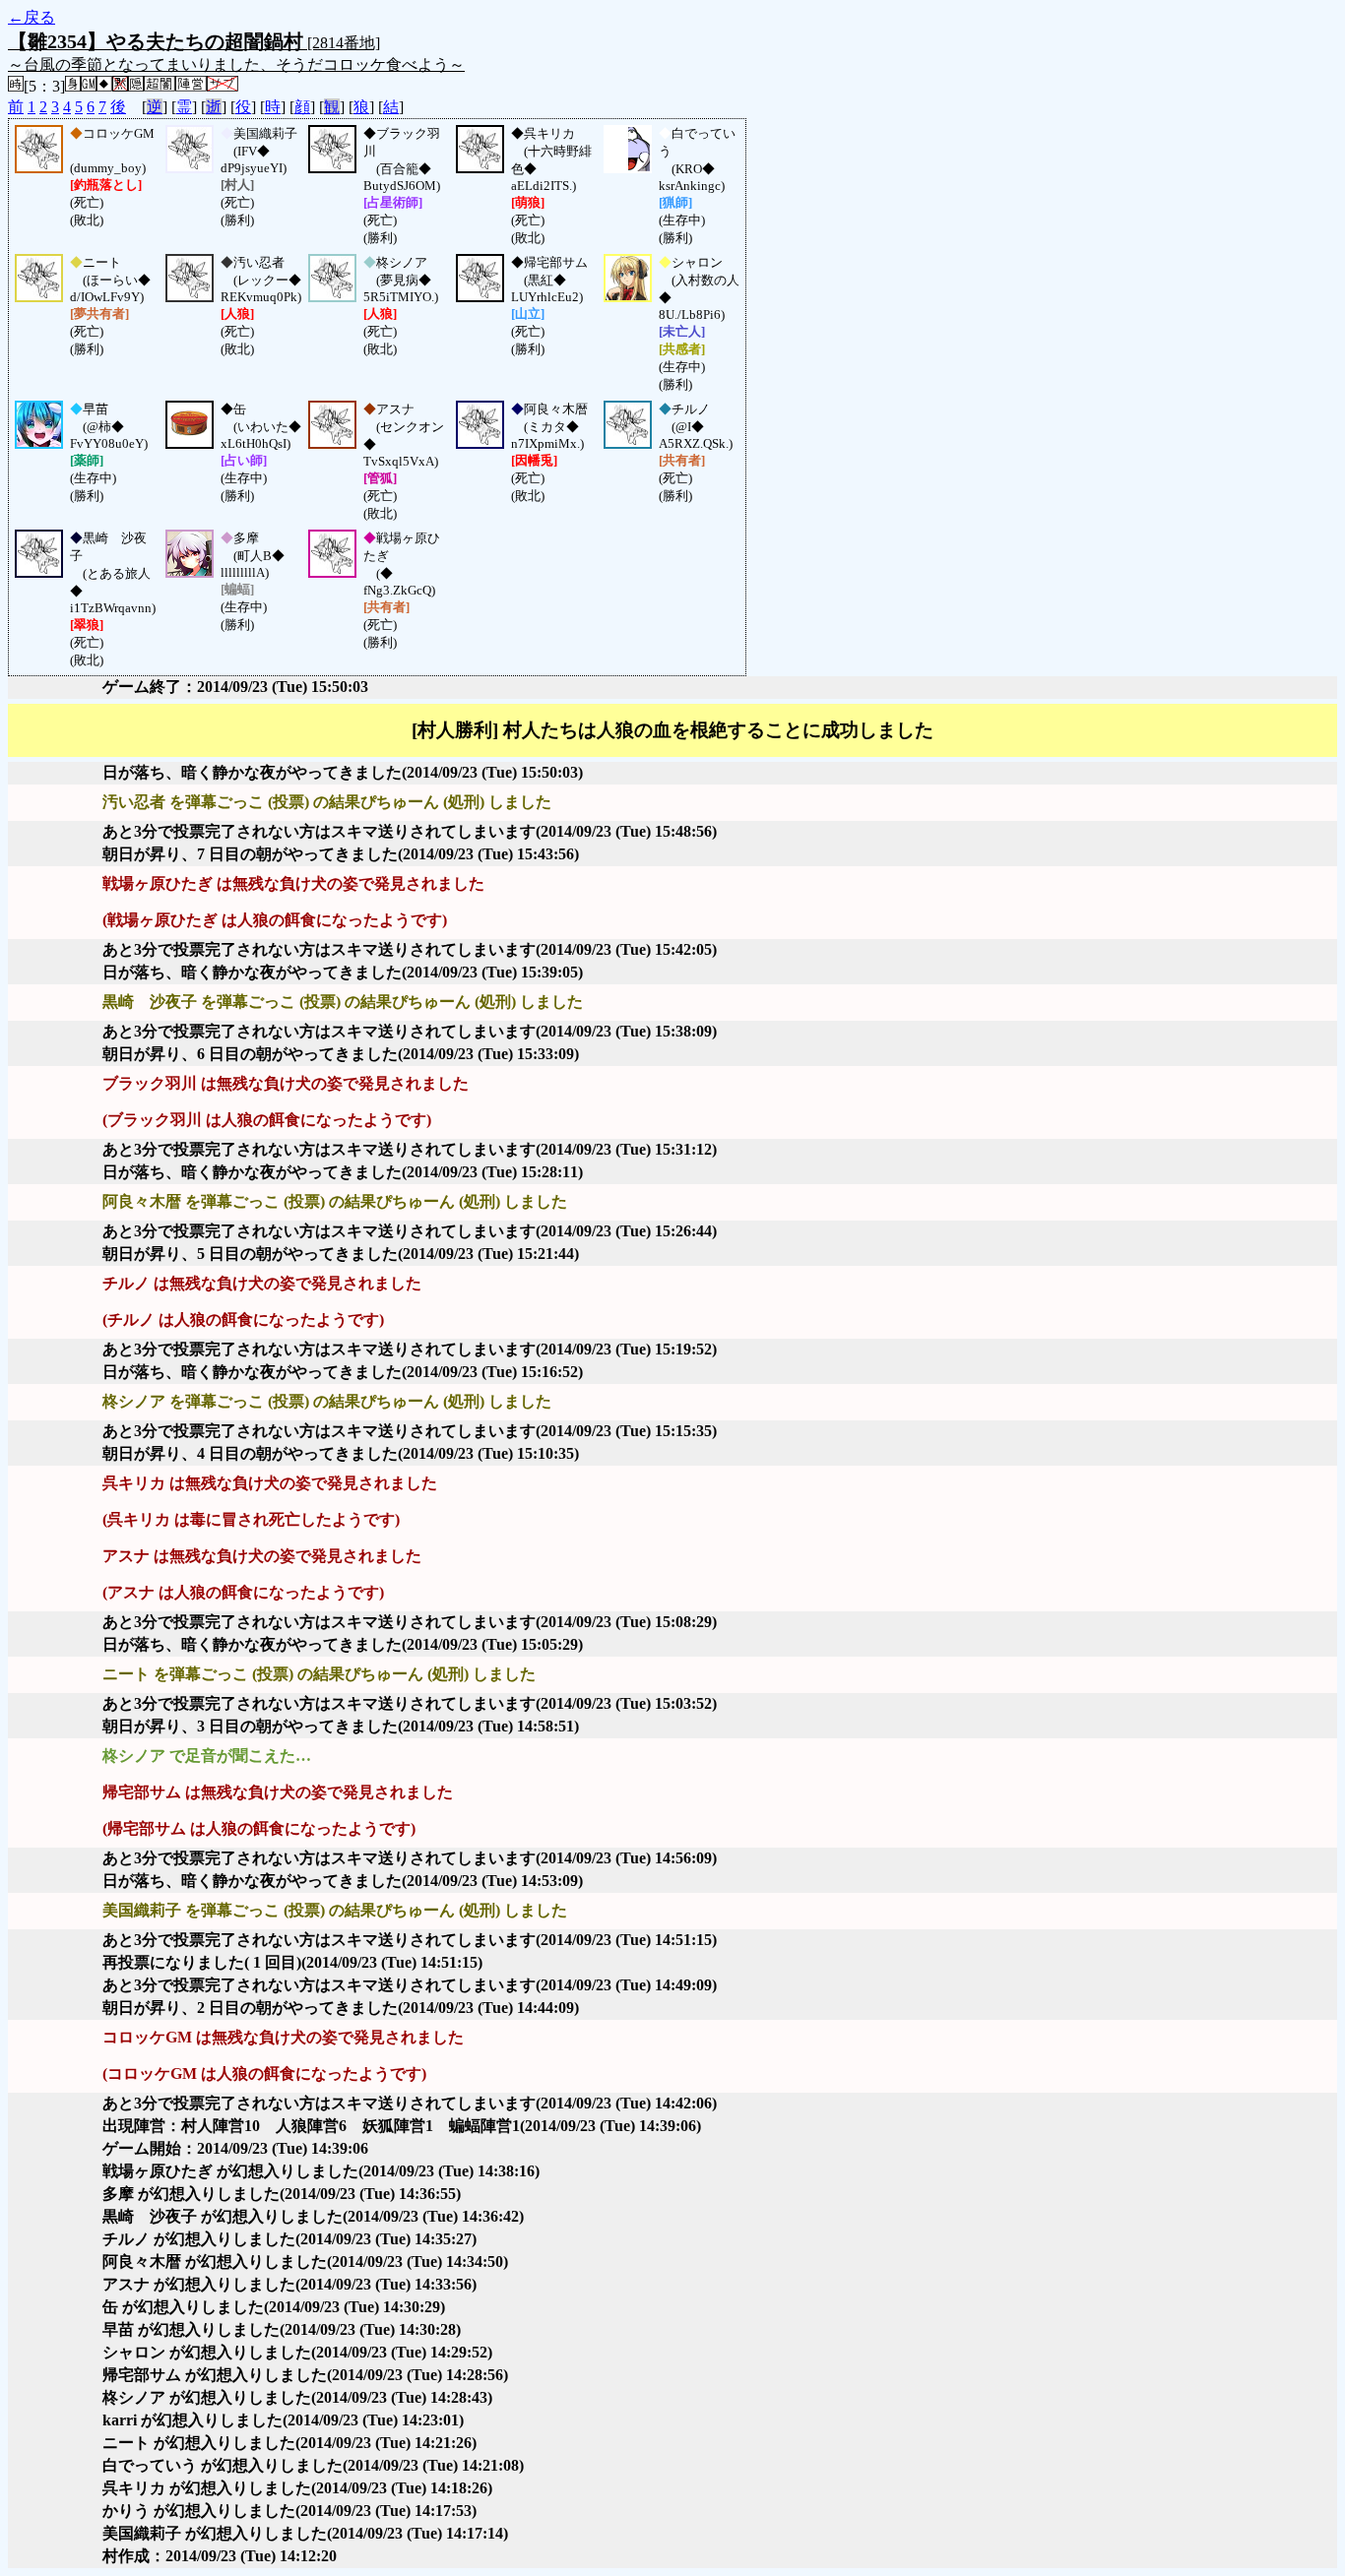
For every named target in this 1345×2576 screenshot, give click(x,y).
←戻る (32, 17)
